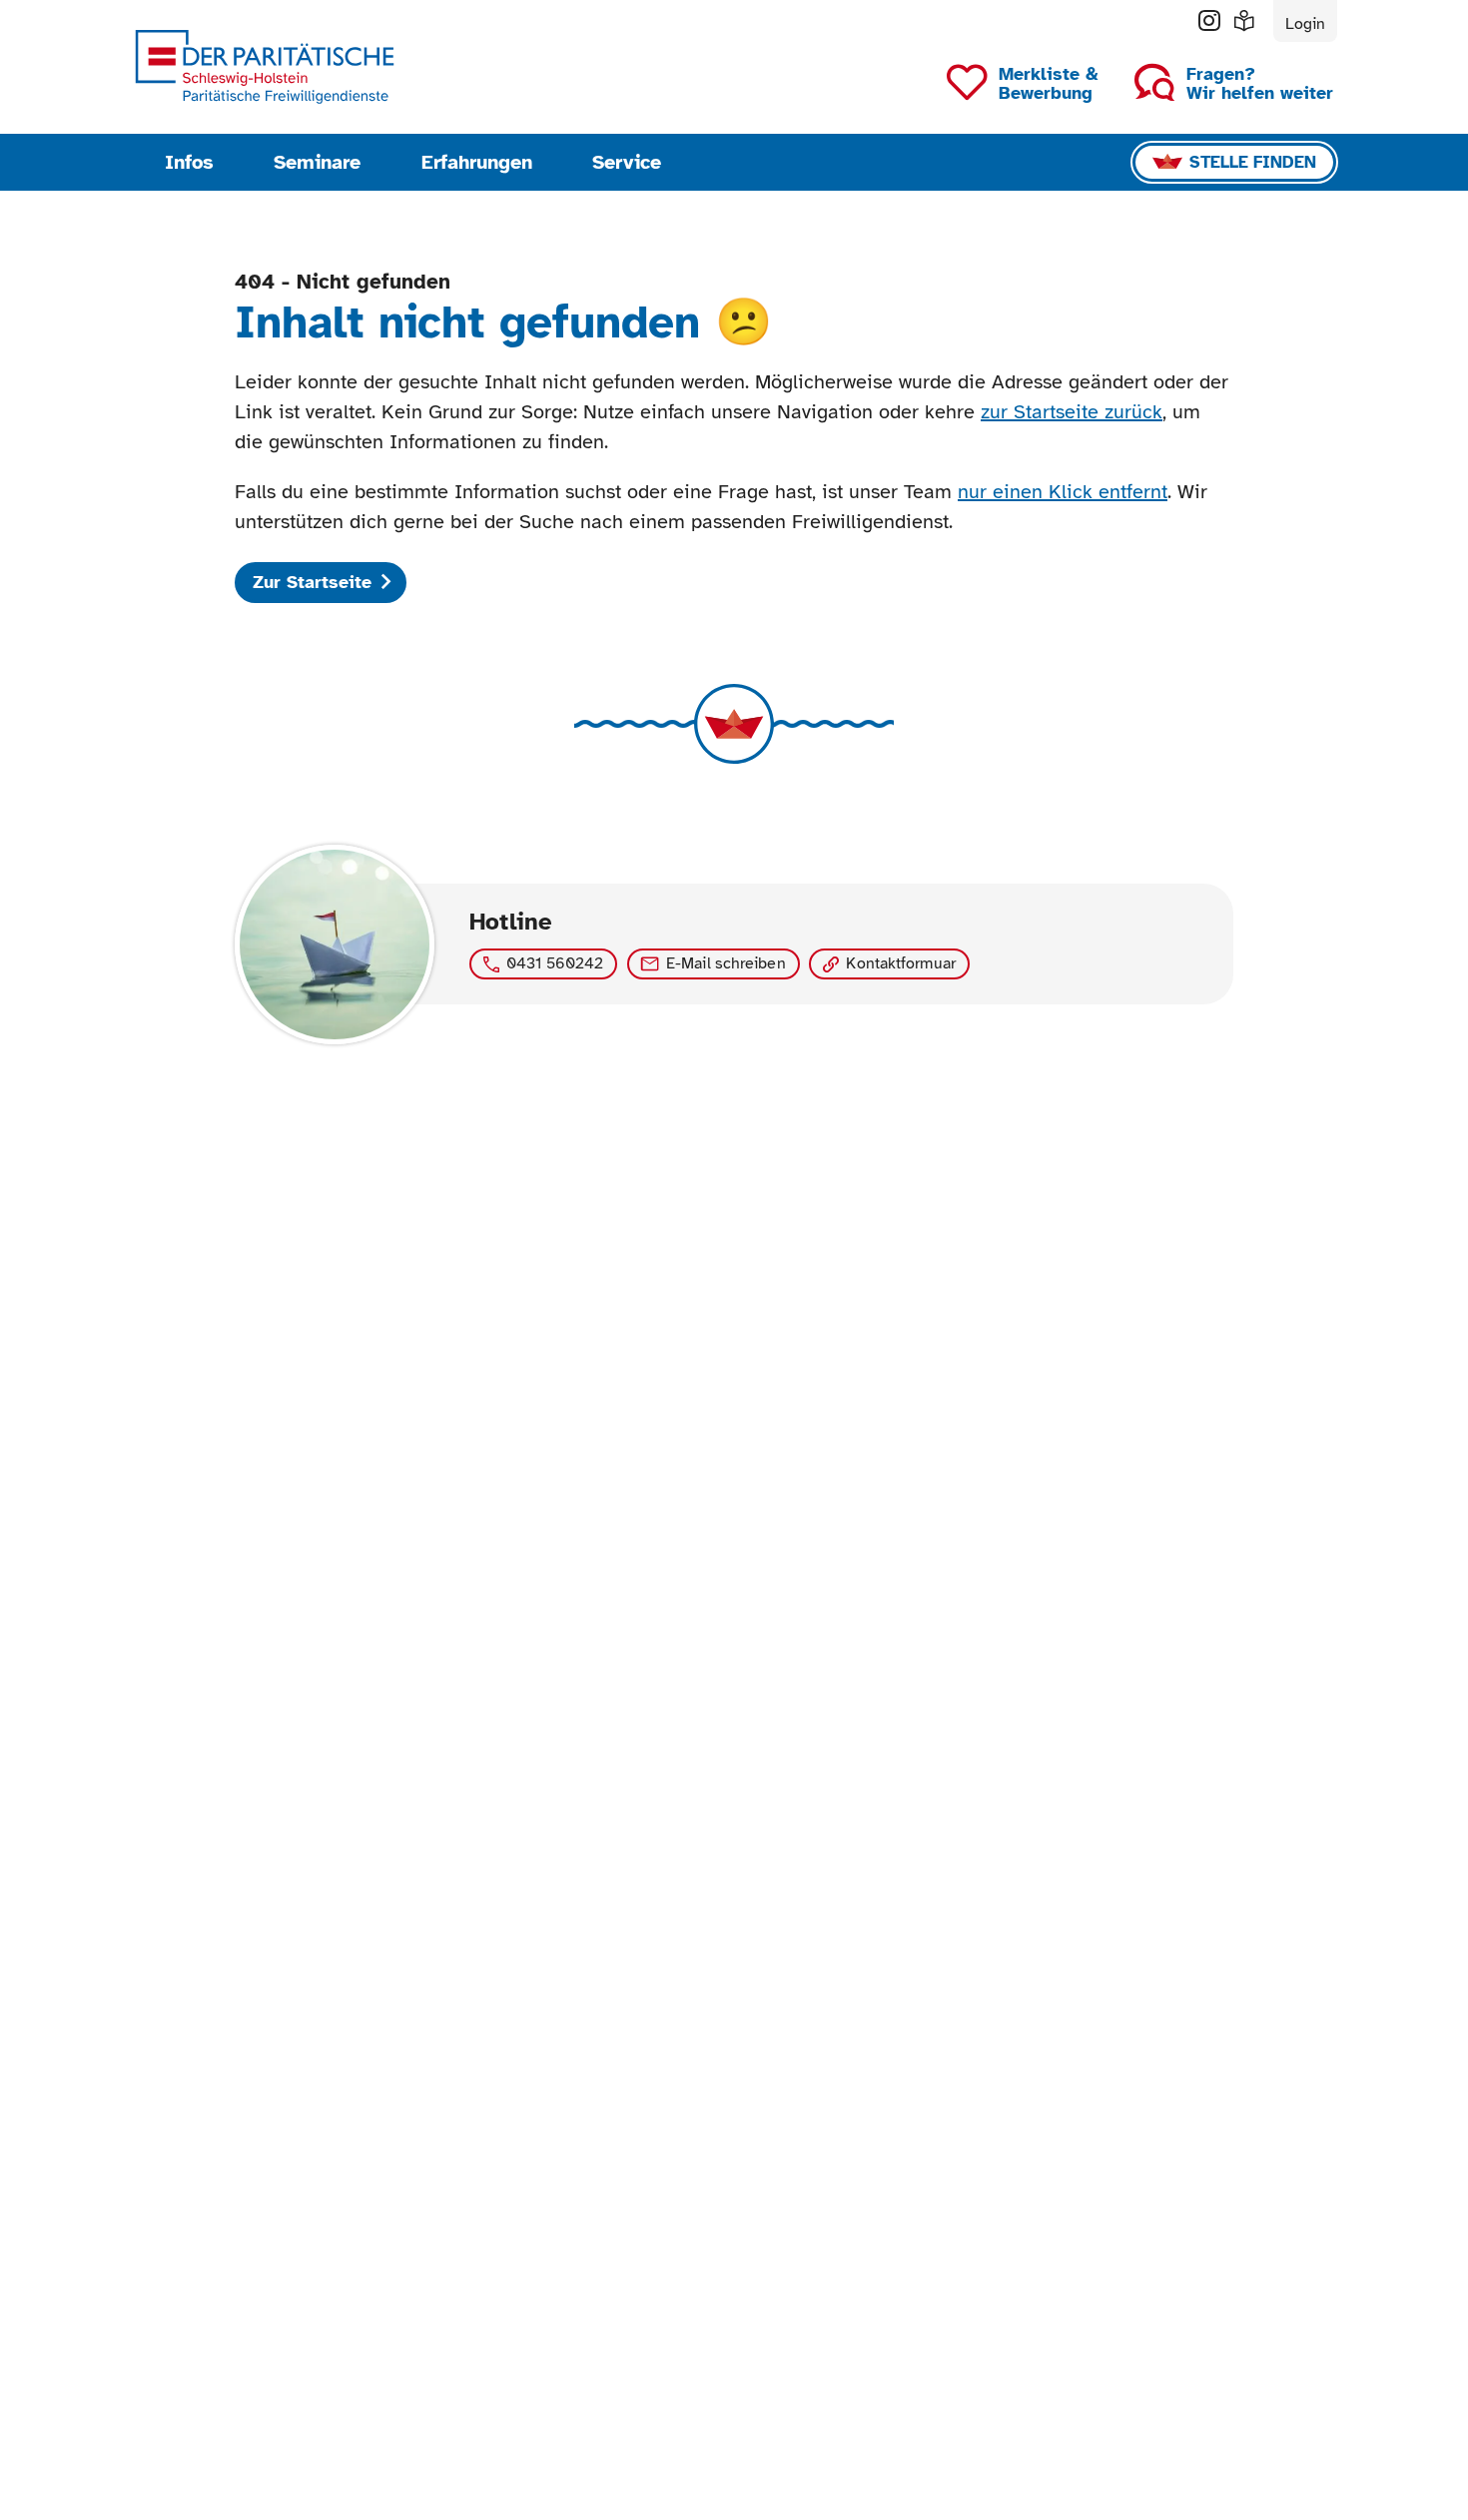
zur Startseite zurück (1072, 412)
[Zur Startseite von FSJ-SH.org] (265, 67)
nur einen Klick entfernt (1063, 492)
